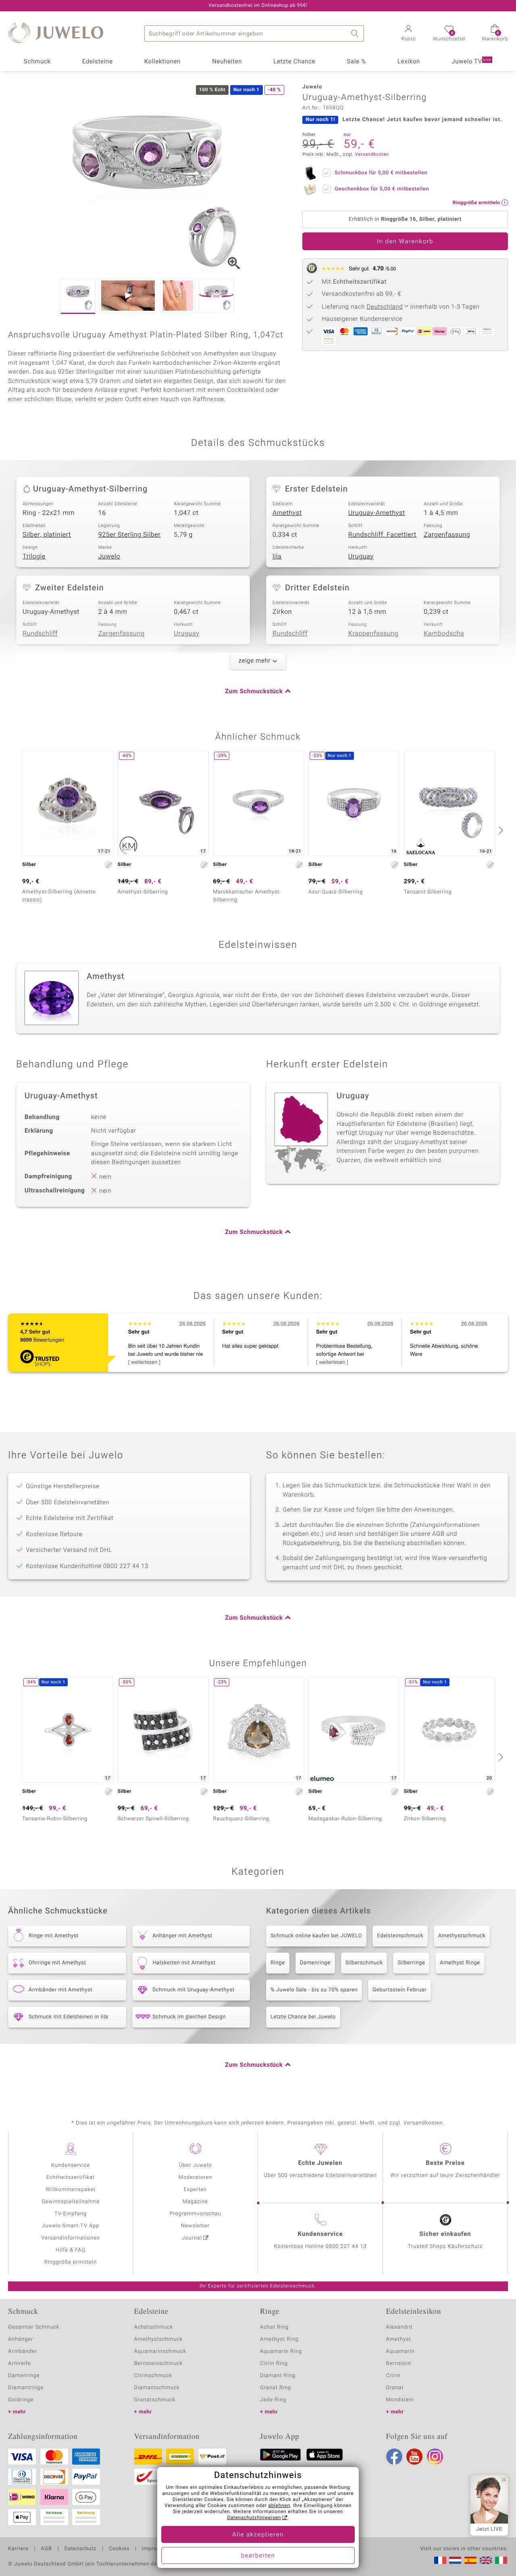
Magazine (195, 2202)
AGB (46, 2549)
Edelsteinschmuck (400, 1936)
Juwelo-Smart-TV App (71, 2226)
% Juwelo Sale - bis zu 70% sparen (314, 1990)
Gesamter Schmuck (34, 2327)
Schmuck (37, 62)
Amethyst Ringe (460, 1963)
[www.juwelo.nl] (455, 2560)
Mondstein (400, 2400)
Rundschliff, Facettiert (382, 535)
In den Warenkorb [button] (405, 242)
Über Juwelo (195, 2165)
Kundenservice (71, 2165)
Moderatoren (196, 2178)
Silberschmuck (364, 1963)
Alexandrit (399, 2327)
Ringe (278, 1963)
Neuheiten (227, 62)
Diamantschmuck (157, 2388)
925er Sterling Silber (130, 535)
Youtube (414, 2457)
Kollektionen (162, 62)
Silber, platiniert (47, 535)
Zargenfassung (447, 535)
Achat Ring (274, 2327)
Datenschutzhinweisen (254, 2518)
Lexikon (409, 62)
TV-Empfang (71, 2214)
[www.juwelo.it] (501, 2560)
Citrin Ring (274, 2364)
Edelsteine (98, 62)
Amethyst (287, 513)
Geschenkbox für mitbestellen (382, 189)
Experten (196, 2190)
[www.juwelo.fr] (440, 2560)
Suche (356, 33)
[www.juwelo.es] (470, 2560)
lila (277, 556)
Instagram (435, 2457)
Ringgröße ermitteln (71, 2262)
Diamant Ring (278, 2376)
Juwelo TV (471, 62)
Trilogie (34, 556)
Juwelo (109, 556)
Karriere (18, 2549)
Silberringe (411, 1963)
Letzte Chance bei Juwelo (303, 2017)
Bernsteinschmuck (159, 2364)
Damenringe (315, 1963)
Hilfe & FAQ (71, 2250)
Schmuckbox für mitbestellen (381, 173)
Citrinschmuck (153, 2376)
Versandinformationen (71, 2238)
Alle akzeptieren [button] (258, 2535)
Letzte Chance (294, 62)
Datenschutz (80, 2549)
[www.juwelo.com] (486, 2560)
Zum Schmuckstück (254, 692)
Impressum (156, 2549)
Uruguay (361, 556)
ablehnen (279, 2506)
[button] (408, 34)
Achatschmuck (154, 2327)
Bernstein (399, 2364)
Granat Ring (276, 2388)
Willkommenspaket (71, 2190)
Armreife (20, 2364)
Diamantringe (26, 2388)
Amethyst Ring (279, 2339)
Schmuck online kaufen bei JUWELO (316, 1936)
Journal (192, 2238)
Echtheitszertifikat (71, 2178)
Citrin (393, 2376)
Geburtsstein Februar (399, 1990)
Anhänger (21, 2339)
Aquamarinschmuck (160, 2351)
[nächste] (500, 830)
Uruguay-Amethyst (377, 513)
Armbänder (23, 2351)
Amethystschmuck (462, 1936)
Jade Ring (273, 2400)
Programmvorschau (195, 2214)
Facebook (394, 2457)
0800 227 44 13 (346, 2247)
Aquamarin (401, 2351)
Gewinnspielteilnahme (71, 2202)
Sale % (356, 62)
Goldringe (21, 2400)
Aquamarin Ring (281, 2351)
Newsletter (195, 2226)
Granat (395, 2388)
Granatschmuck (155, 2400)
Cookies (119, 2549)
